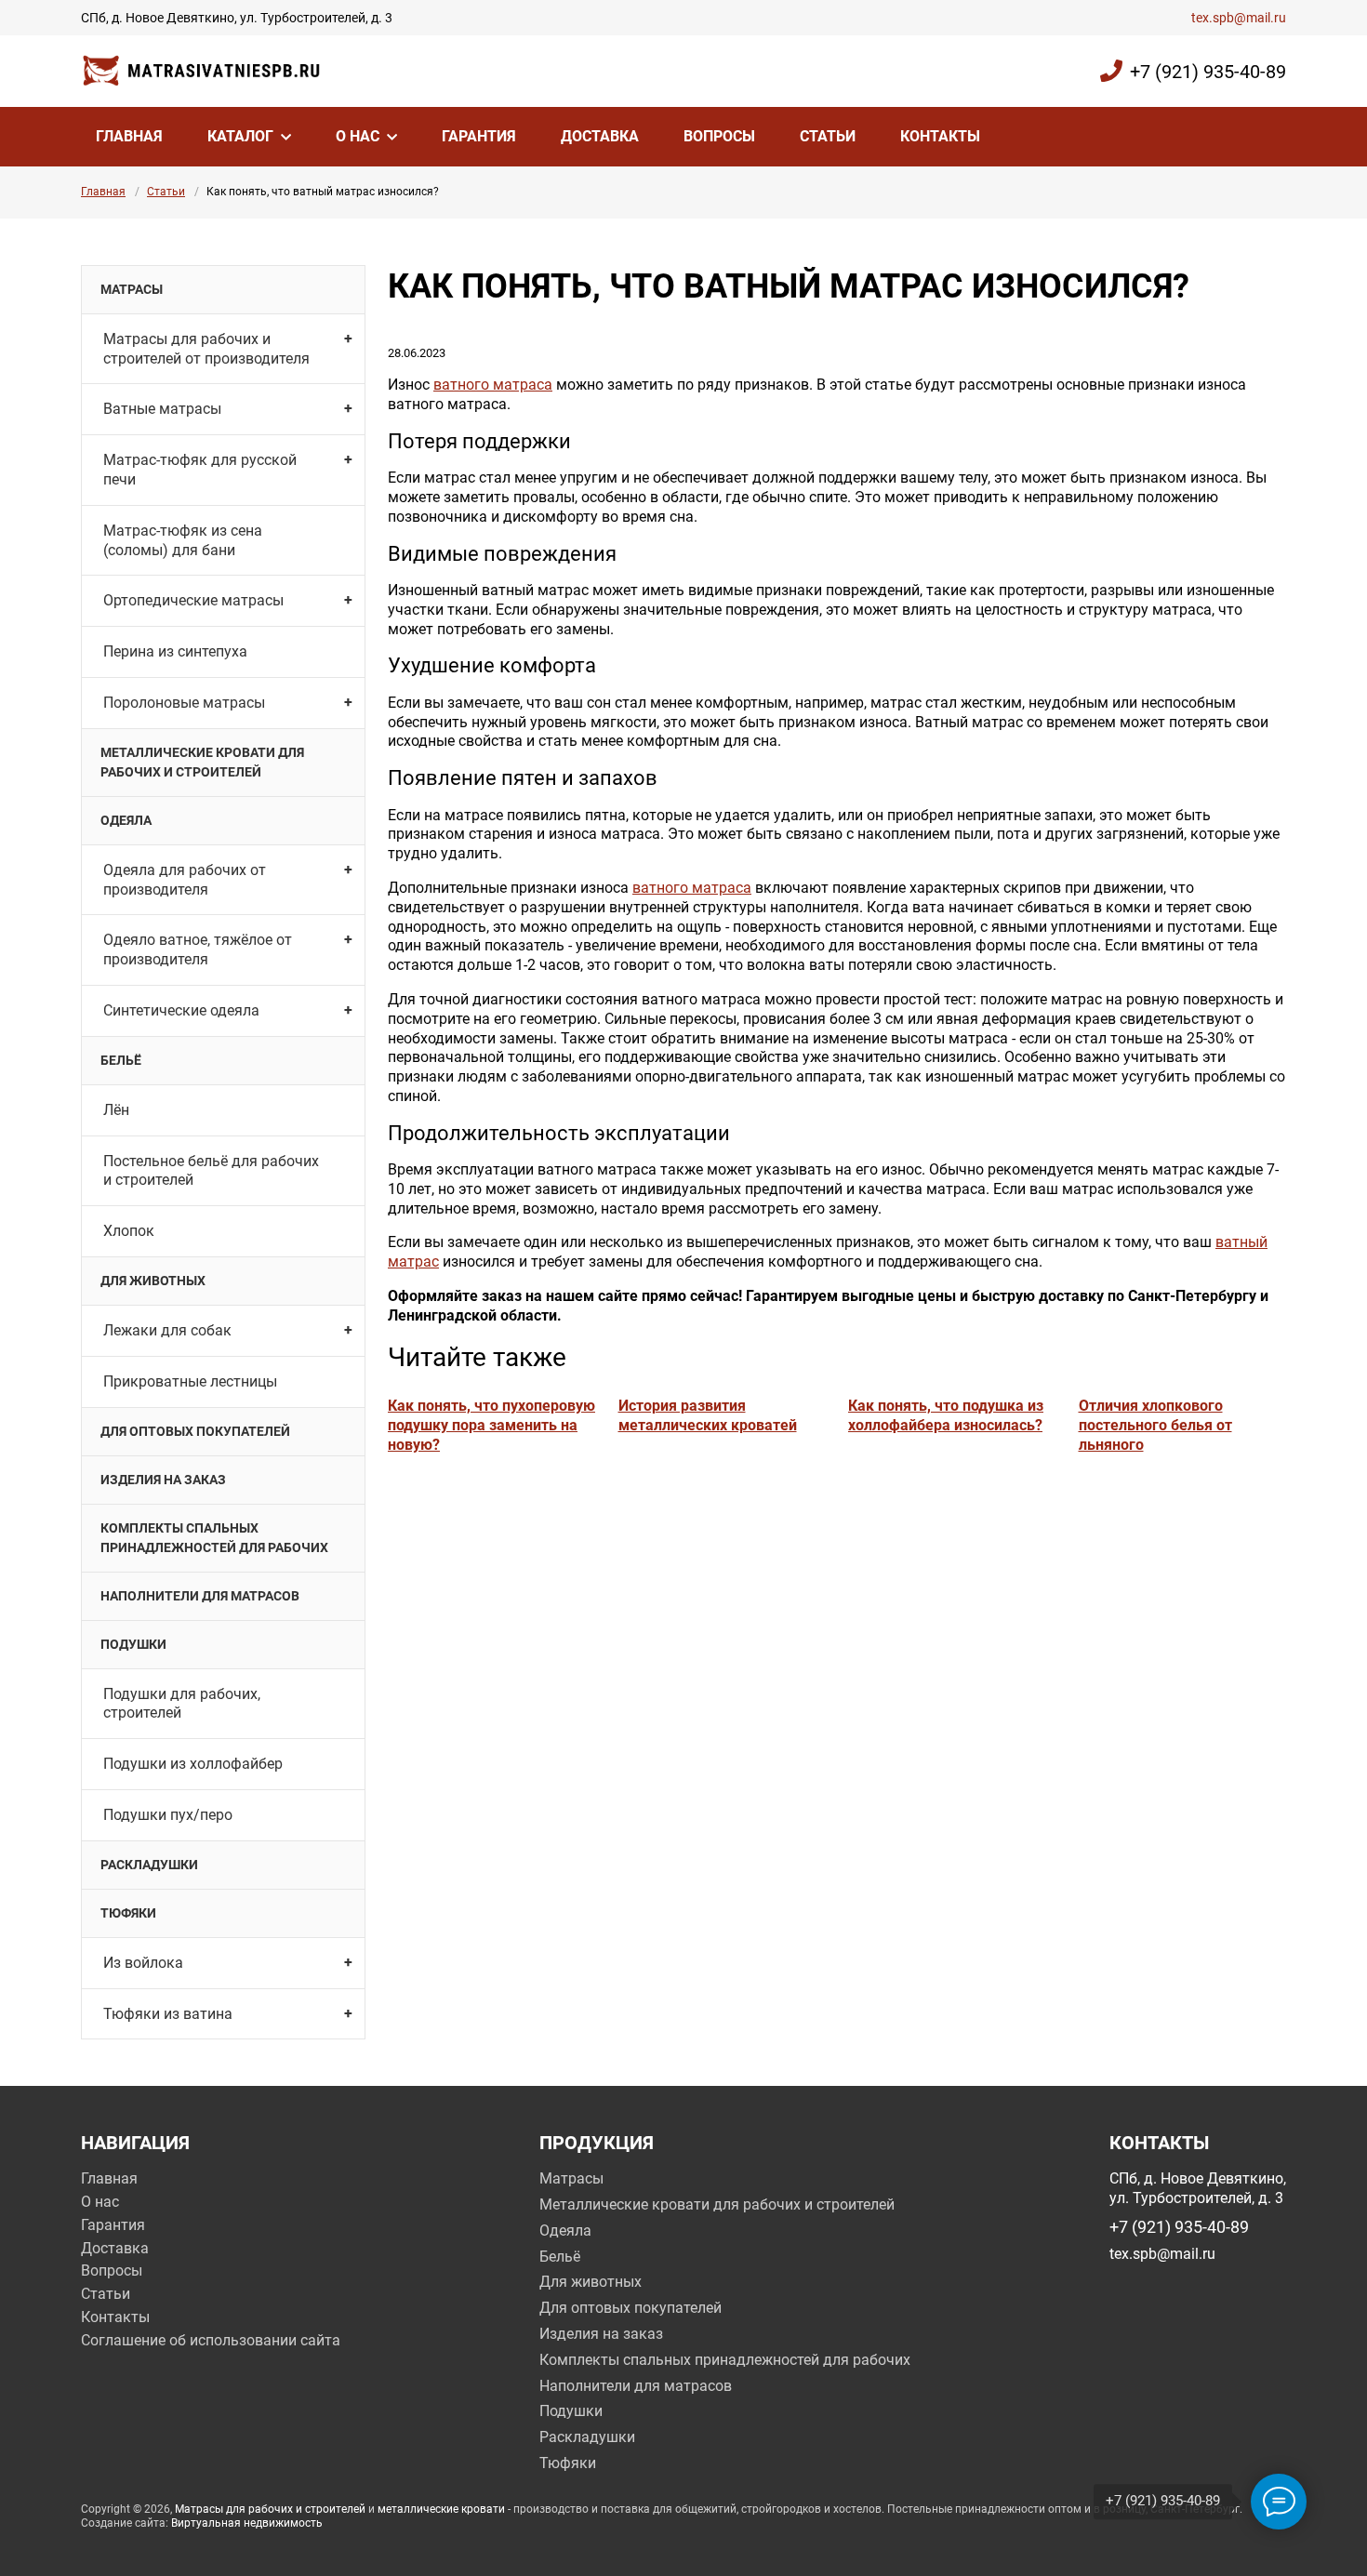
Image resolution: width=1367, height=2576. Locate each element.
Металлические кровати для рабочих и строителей (202, 762)
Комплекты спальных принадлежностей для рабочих (214, 1538)
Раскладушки (149, 1865)
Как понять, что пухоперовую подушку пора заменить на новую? (491, 1425)
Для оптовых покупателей (195, 1431)
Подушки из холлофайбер (193, 1764)
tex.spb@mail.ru (1239, 18)
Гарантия (479, 136)
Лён (116, 1110)
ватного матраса (493, 385)
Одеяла (126, 820)
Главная (129, 136)
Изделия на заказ (163, 1480)
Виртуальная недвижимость (247, 2523)
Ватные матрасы (162, 409)
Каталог (240, 136)
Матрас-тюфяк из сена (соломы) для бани (183, 540)
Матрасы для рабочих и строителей (270, 2509)
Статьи (828, 136)
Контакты (940, 136)
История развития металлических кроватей (708, 1415)
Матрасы (132, 289)
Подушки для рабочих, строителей (182, 1704)
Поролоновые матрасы (184, 703)
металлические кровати (441, 2509)
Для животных (153, 1281)
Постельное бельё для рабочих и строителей (211, 1171)
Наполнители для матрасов (200, 1596)
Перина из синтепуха (175, 651)
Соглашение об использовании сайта (211, 2340)
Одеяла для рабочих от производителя (185, 880)
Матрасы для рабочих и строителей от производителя (206, 349)
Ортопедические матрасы (193, 600)
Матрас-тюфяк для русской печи (200, 470)
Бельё (121, 1060)
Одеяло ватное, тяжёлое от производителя (198, 949)
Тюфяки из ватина (168, 2014)
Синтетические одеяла (181, 1010)
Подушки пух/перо (168, 1815)
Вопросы (719, 136)
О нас (358, 136)
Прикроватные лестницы (190, 1381)
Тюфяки (128, 1913)
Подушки (133, 1644)
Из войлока (143, 1963)
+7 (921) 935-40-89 (1208, 72)
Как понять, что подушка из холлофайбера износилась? (946, 1415)
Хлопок (129, 1231)
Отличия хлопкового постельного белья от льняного (1155, 1425)
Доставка (600, 136)
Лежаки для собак (167, 1330)
